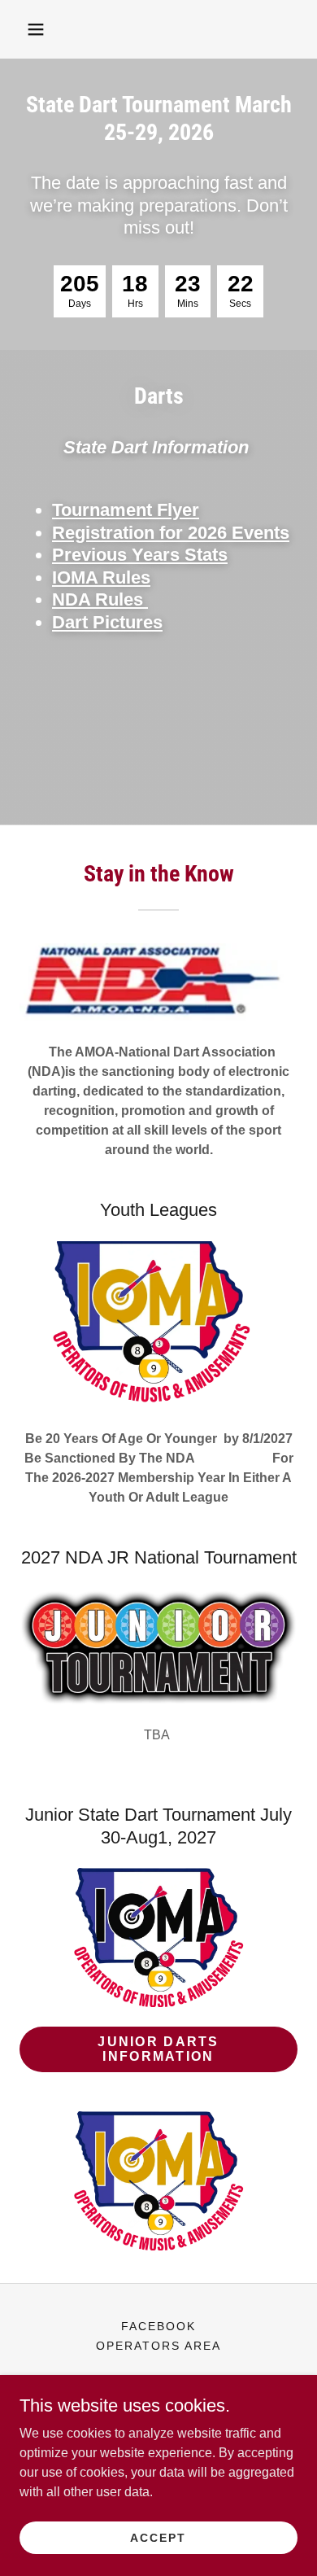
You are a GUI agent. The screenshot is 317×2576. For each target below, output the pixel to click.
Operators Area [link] (158, 2346)
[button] (36, 29)
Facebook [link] (158, 2326)
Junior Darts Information (158, 2049)
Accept (158, 2537)
